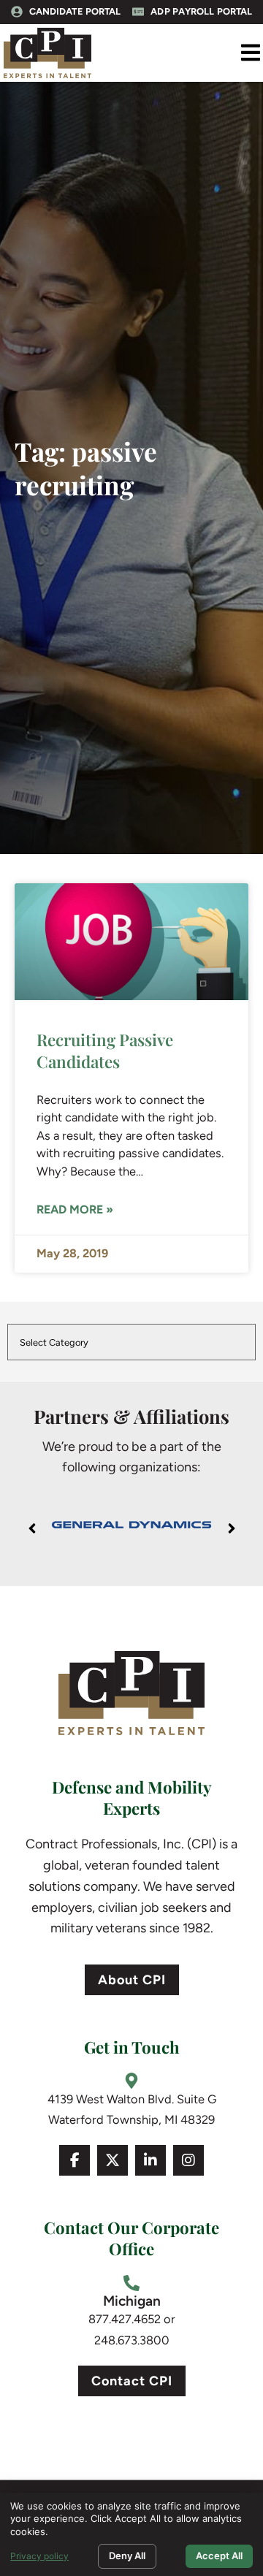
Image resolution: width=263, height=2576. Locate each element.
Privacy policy (39, 2556)
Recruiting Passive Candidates (105, 1050)
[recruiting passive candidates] (131, 942)
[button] (250, 53)
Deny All (127, 2556)
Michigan (132, 2301)
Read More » (75, 1209)
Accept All (219, 2556)
